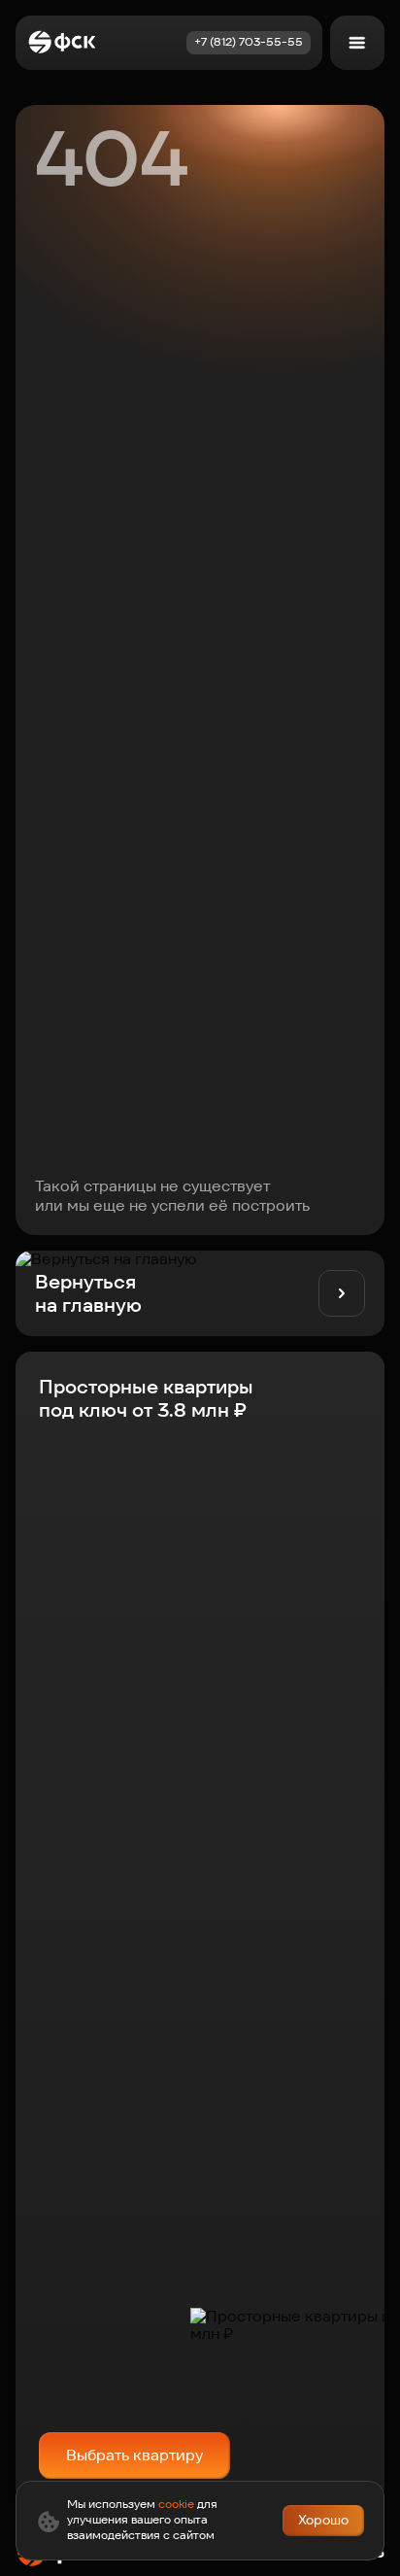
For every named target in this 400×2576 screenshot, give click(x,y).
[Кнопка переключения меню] (357, 43)
